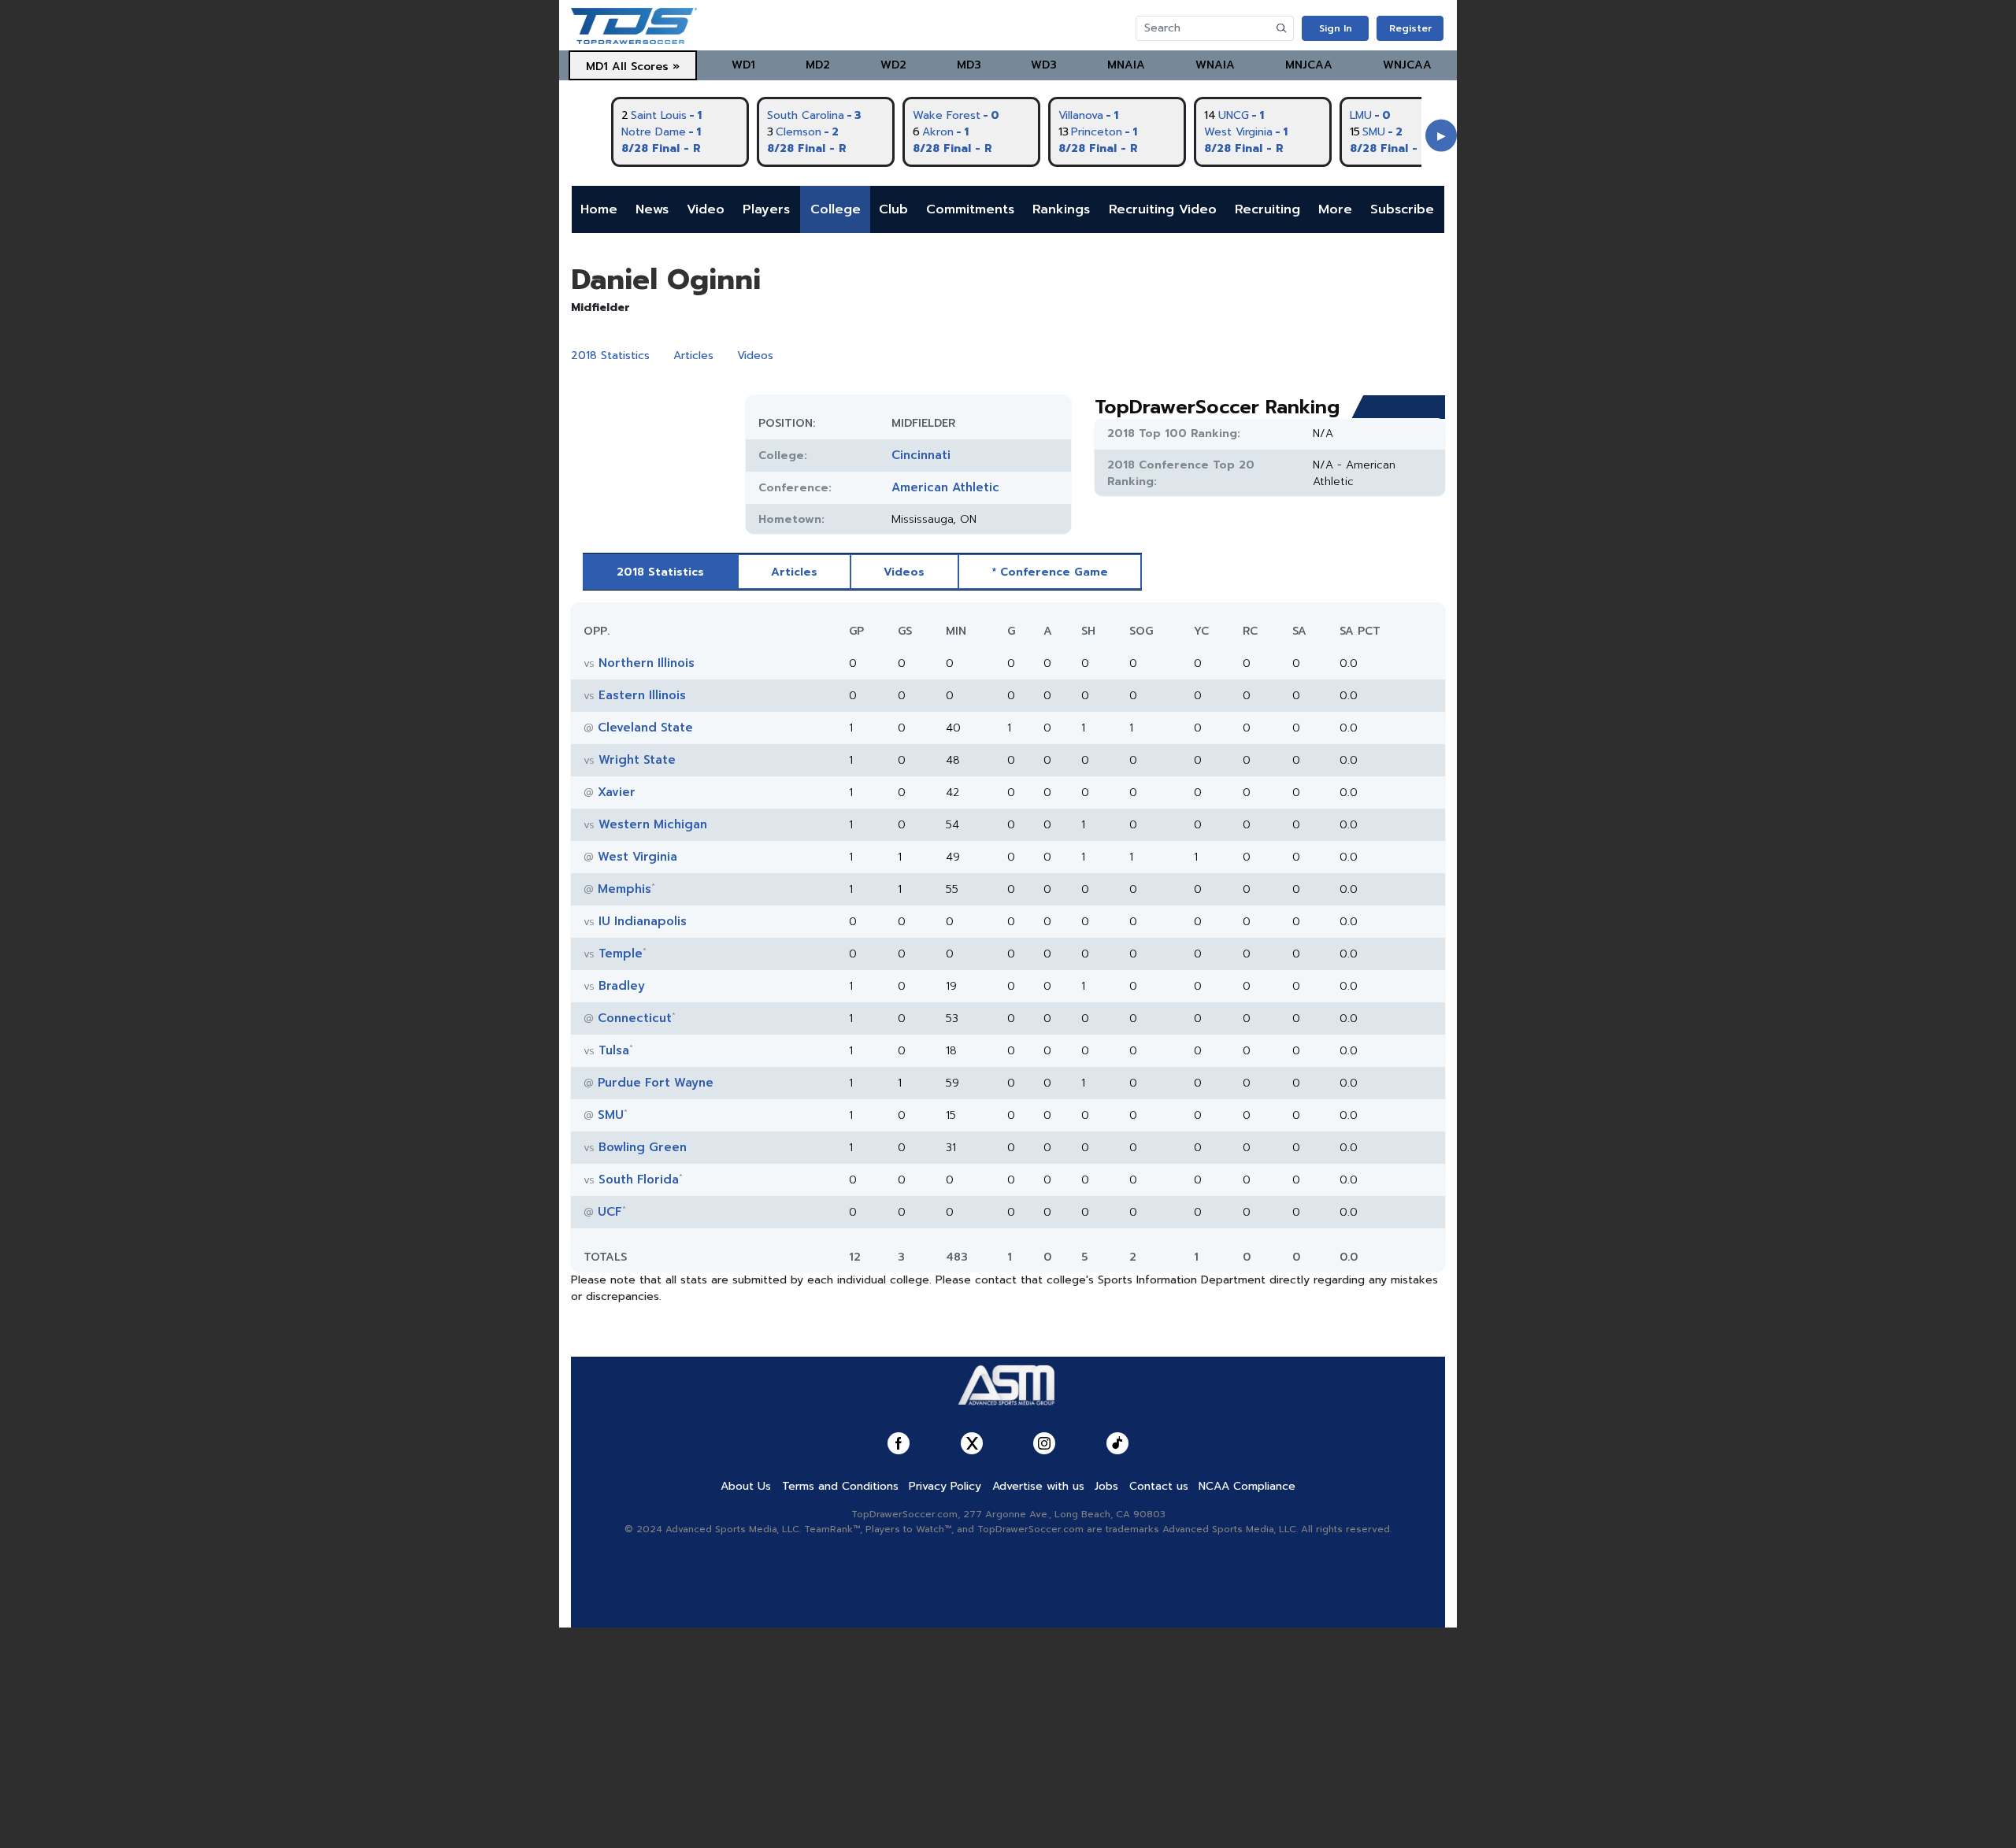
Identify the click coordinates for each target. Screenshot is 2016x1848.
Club (893, 209)
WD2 (893, 65)
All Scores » (646, 67)
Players (766, 209)
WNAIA (1215, 65)
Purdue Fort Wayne (656, 1083)
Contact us (1159, 1486)
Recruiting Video (1163, 209)
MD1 (597, 67)
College (836, 209)
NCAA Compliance (1247, 1486)
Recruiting (1267, 209)
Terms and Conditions (840, 1486)
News (652, 209)
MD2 (818, 65)
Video (706, 209)
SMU (611, 1115)
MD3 (969, 65)
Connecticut (635, 1018)
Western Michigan (653, 824)
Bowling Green (643, 1147)
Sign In (1336, 28)
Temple (621, 954)
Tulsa (614, 1050)
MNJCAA (1309, 65)
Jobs (1106, 1486)
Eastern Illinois (642, 695)
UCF (610, 1212)
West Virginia (637, 857)
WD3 (1044, 65)
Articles (693, 356)
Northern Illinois (647, 663)
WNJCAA (1407, 65)
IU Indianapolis (643, 921)
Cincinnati (921, 455)
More (1335, 209)
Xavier (617, 792)
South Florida (639, 1180)
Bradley (622, 986)
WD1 (743, 65)
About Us (746, 1486)
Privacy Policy (945, 1486)
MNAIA (1126, 65)
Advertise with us (1038, 1486)
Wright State (637, 760)
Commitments (970, 209)
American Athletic (945, 487)
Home (599, 209)
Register (1410, 28)
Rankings (1061, 209)
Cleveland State (645, 728)
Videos (755, 356)
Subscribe (1402, 209)
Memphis (624, 889)
